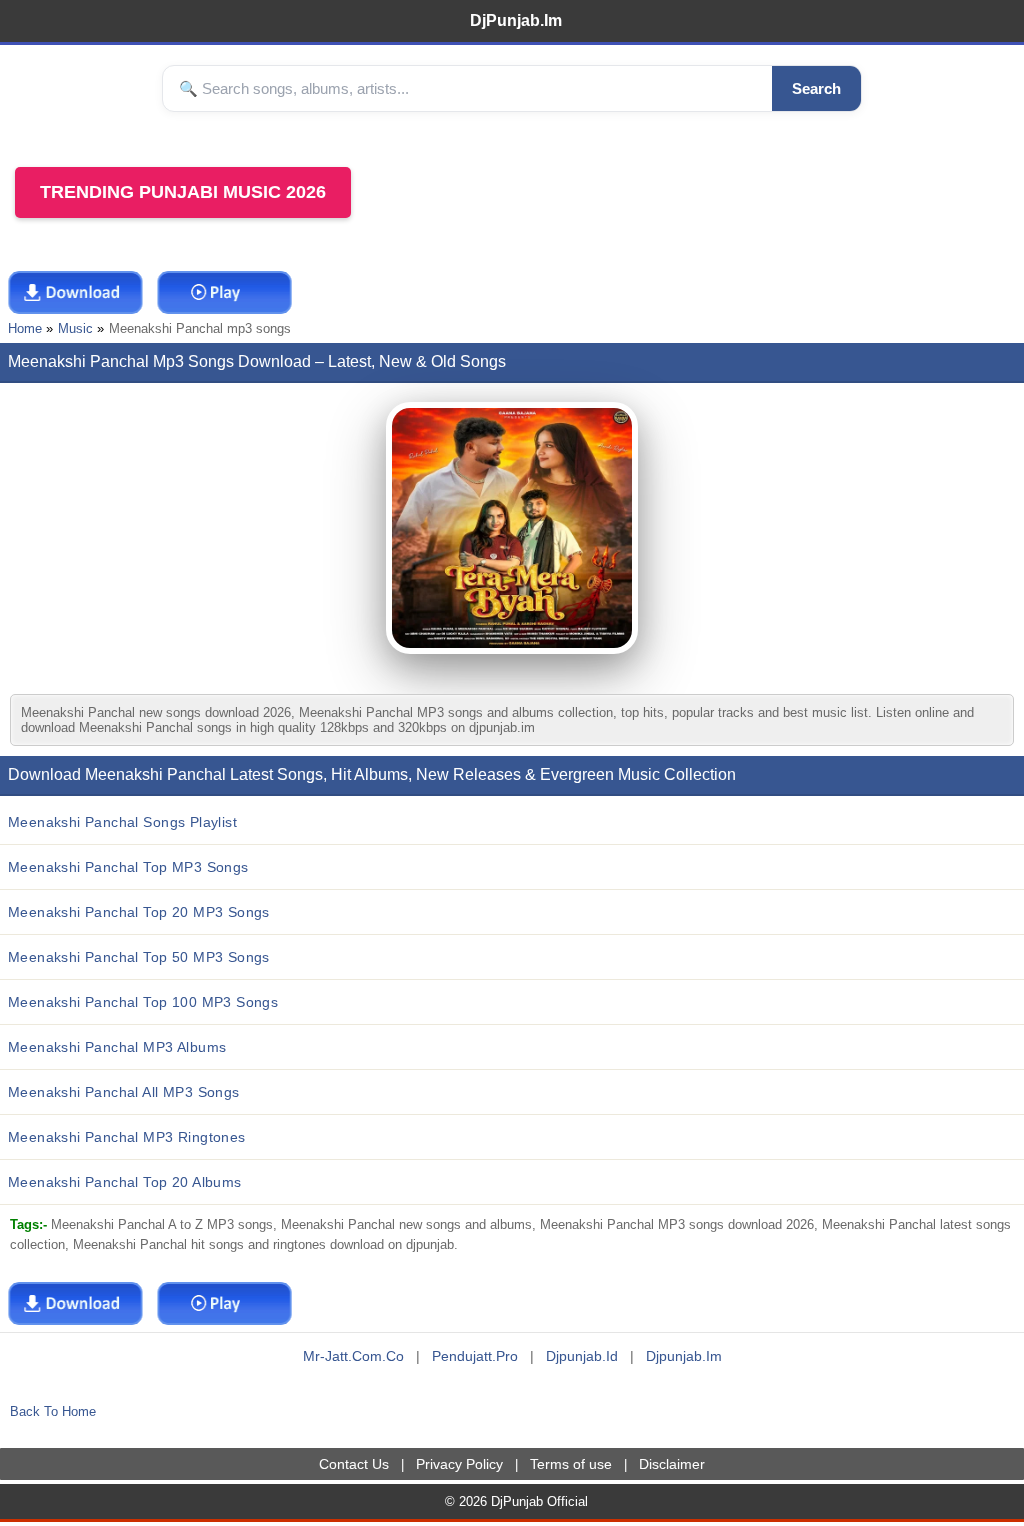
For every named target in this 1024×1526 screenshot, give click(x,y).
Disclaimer (672, 1464)
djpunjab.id (582, 1356)
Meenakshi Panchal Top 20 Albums (125, 1182)
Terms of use (571, 1464)
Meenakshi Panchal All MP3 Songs (124, 1092)
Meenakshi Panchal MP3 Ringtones (127, 1137)
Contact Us (354, 1464)
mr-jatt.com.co (353, 1356)
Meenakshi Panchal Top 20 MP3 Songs (139, 912)
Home (25, 328)
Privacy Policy (459, 1464)
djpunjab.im (684, 1356)
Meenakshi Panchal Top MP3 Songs (128, 867)
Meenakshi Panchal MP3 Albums (117, 1047)
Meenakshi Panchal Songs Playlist (122, 822)
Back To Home (53, 1411)
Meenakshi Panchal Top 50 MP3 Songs (139, 957)
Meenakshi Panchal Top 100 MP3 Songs (143, 1002)
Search (816, 88)
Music (75, 328)
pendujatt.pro (475, 1356)
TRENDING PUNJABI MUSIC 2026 (183, 192)
